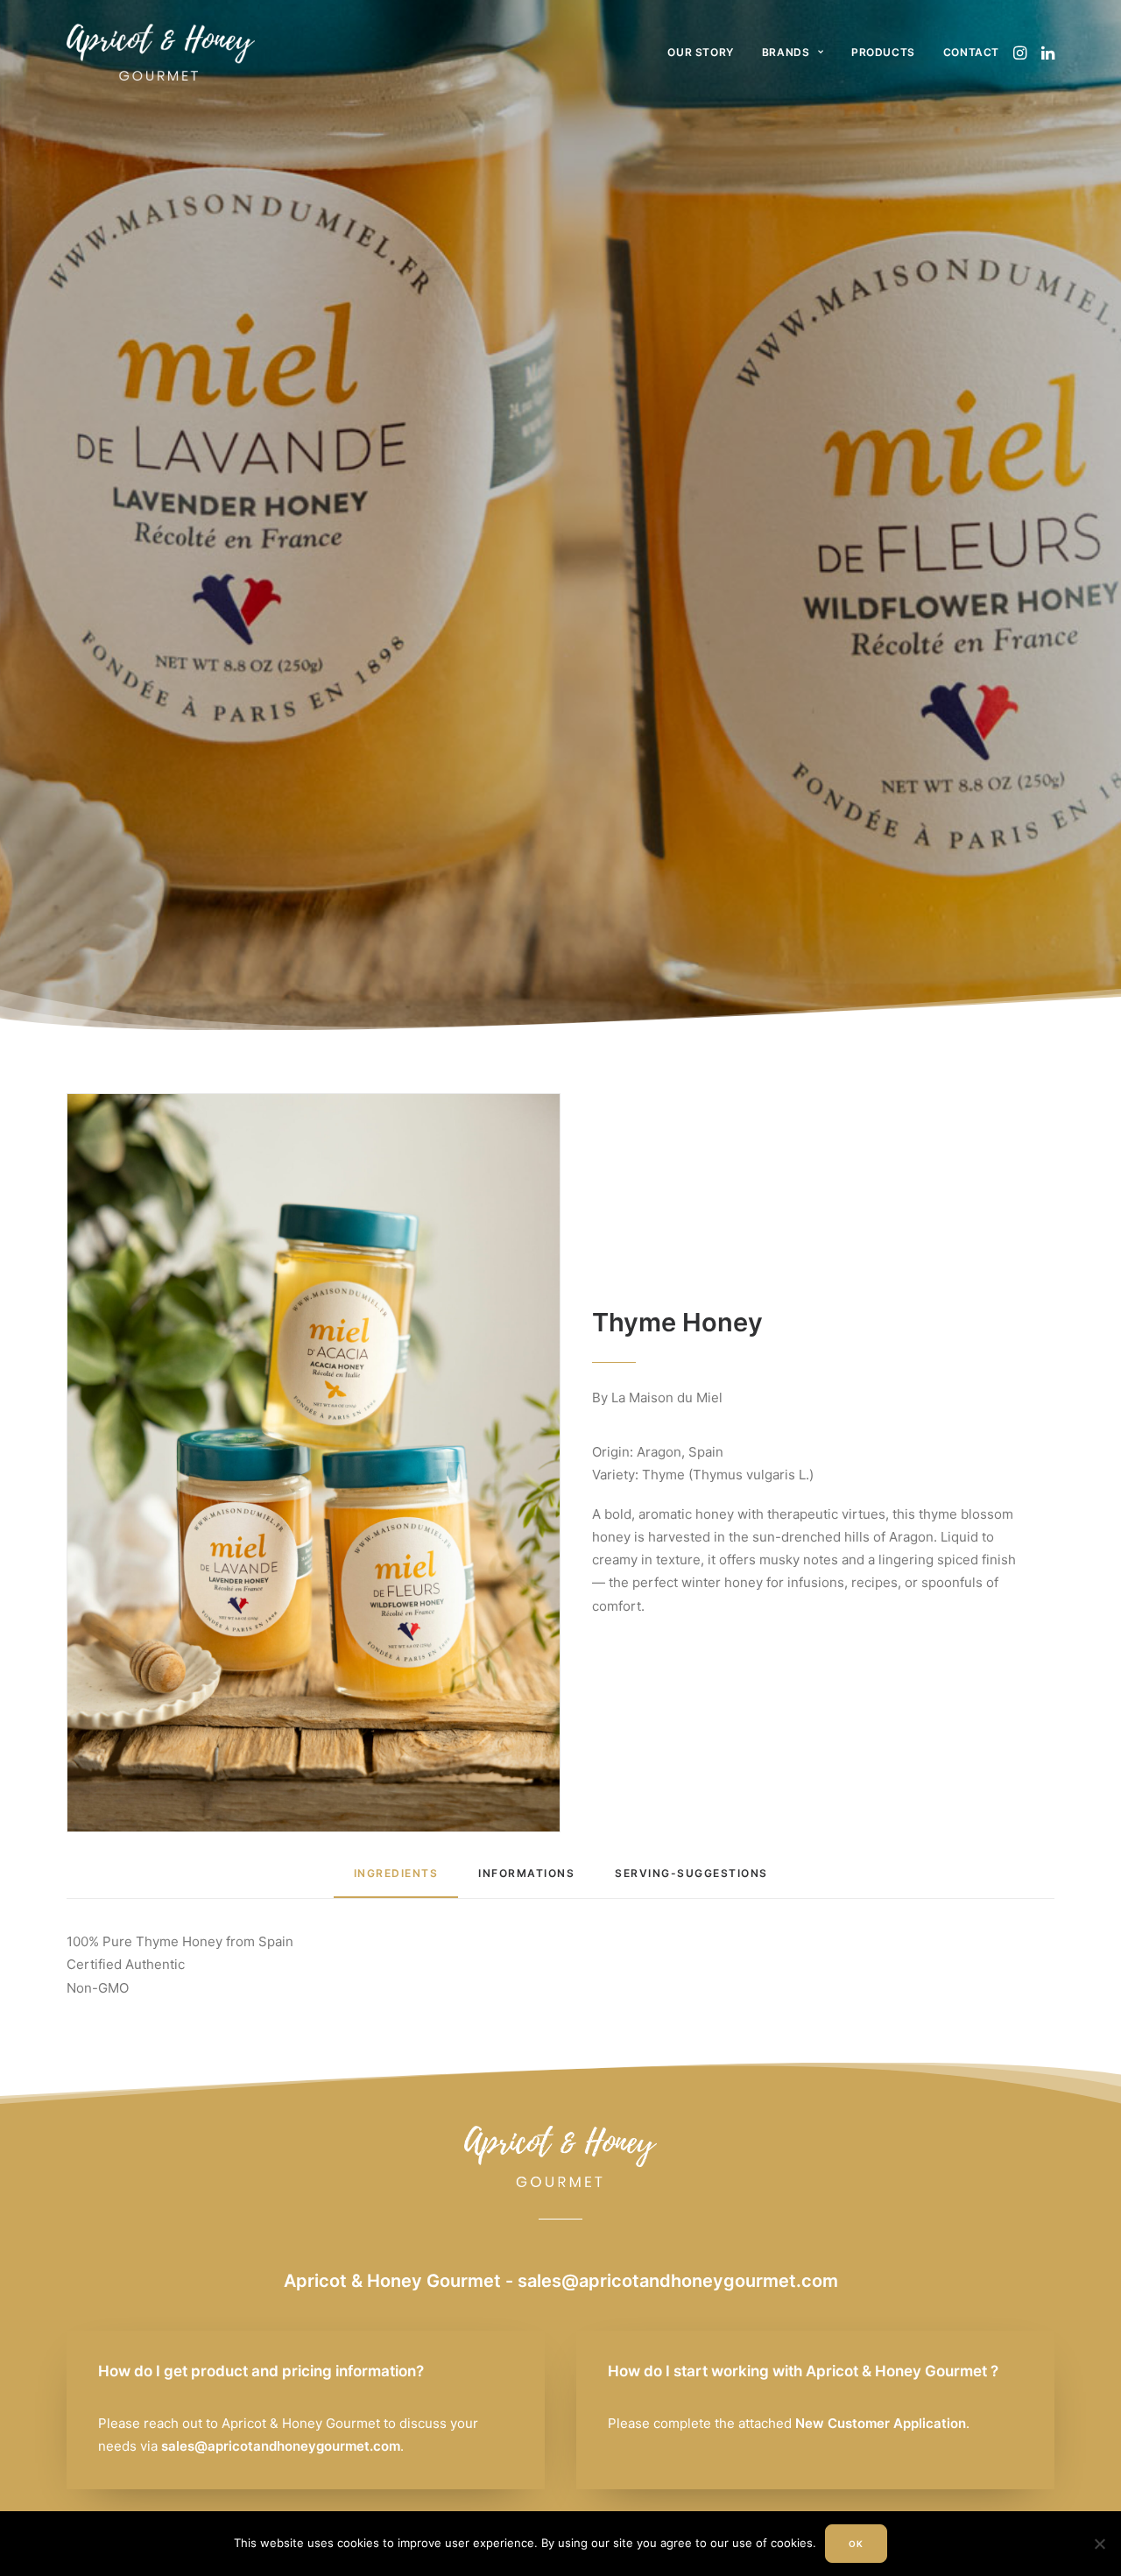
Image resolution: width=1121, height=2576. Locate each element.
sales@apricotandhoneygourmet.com (678, 2281)
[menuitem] (700, 52)
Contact (971, 52)
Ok (856, 2544)
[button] (1022, 52)
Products (883, 52)
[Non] (1099, 2544)
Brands (786, 52)
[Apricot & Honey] (161, 52)
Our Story (700, 52)
